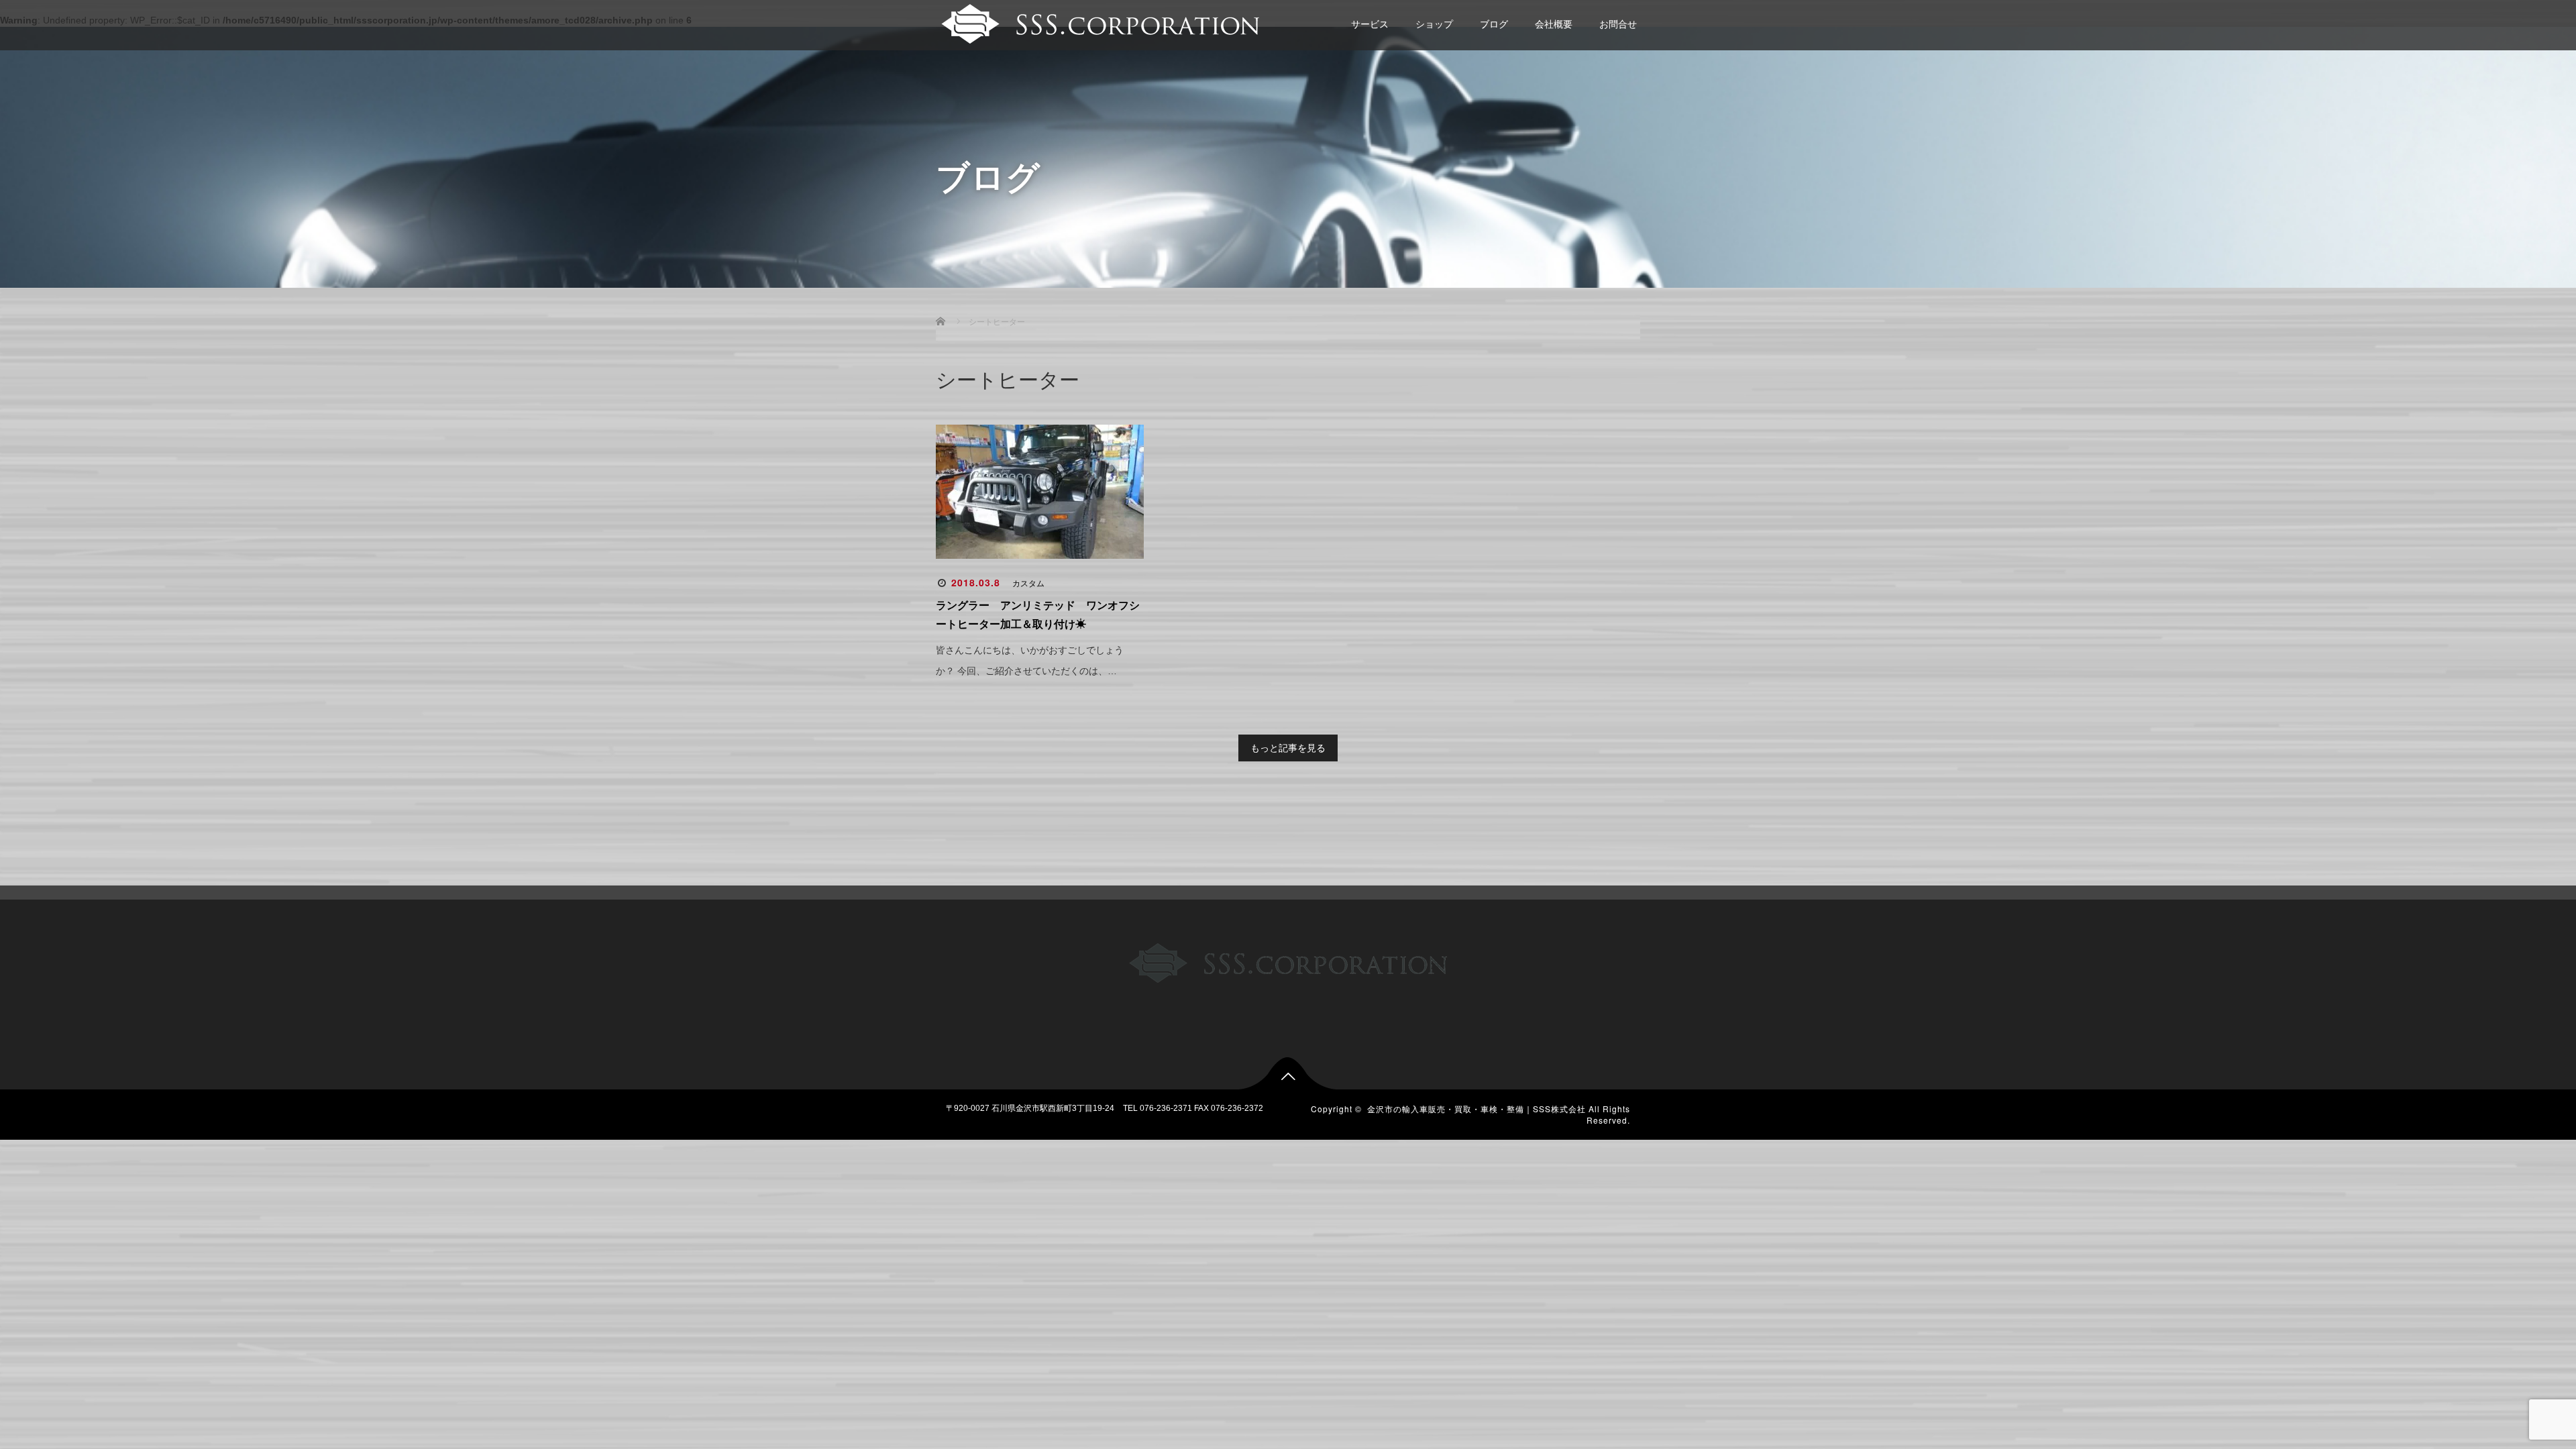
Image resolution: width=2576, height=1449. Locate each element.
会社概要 (1554, 24)
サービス (1370, 24)
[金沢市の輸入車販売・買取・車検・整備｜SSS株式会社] (1098, 22)
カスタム (1028, 584)
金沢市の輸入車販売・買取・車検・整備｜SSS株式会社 (1477, 1109)
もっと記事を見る (1288, 748)
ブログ (1494, 24)
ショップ (1434, 24)
